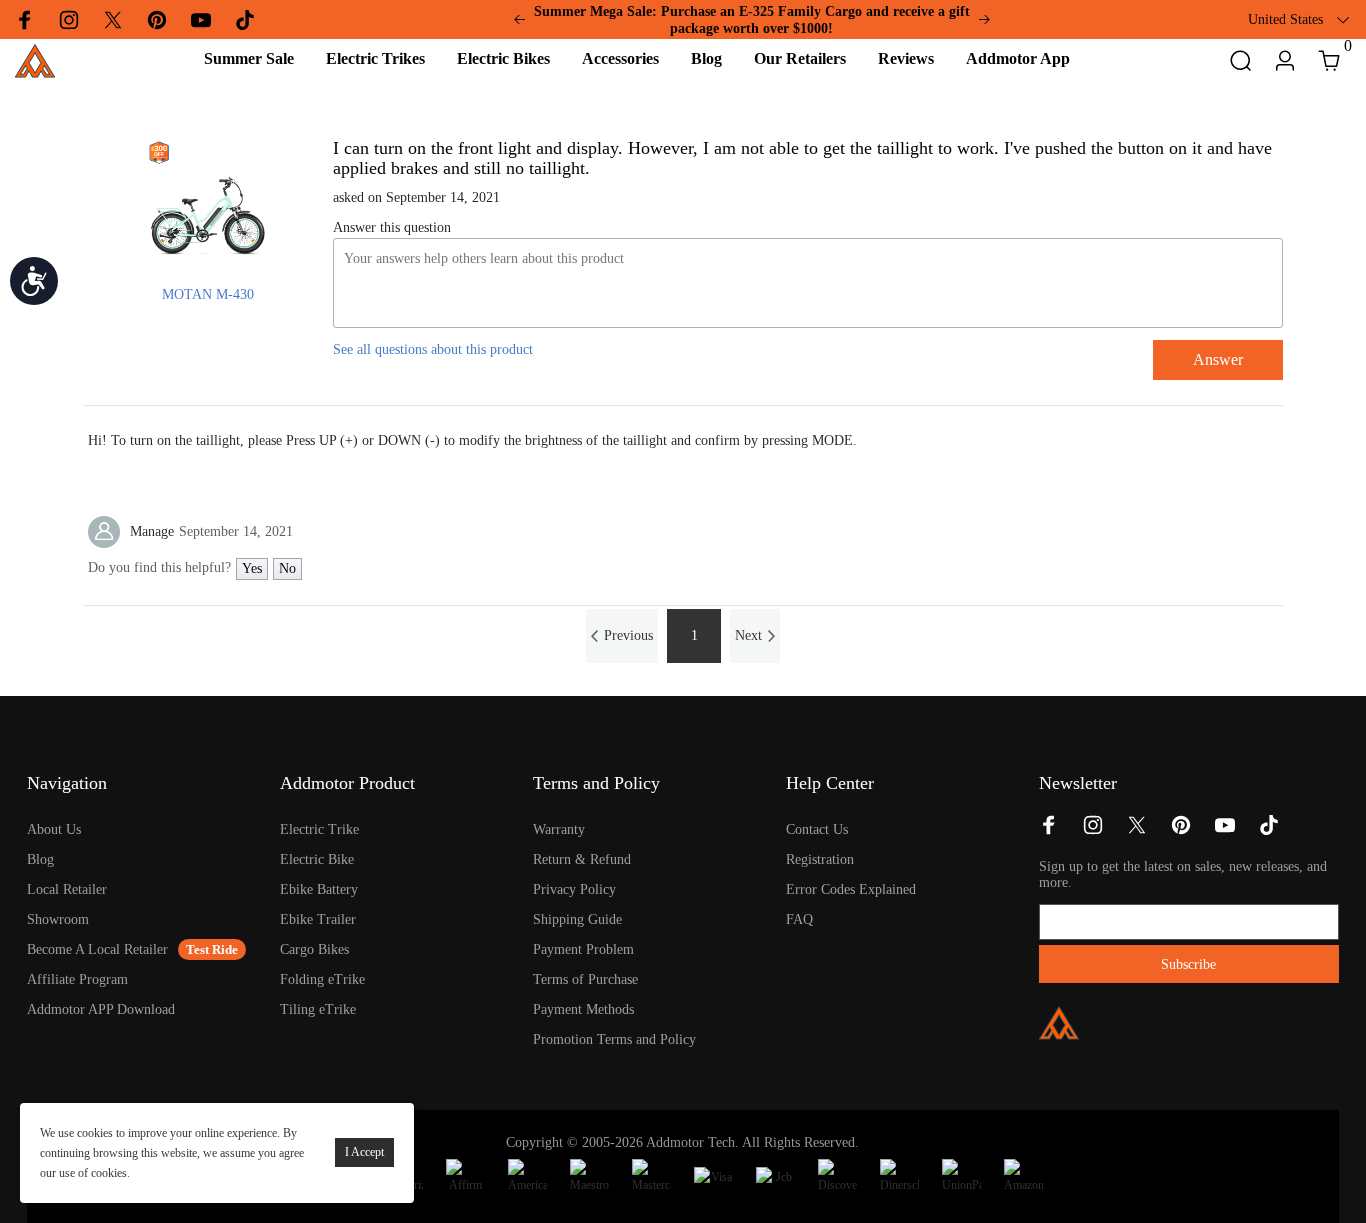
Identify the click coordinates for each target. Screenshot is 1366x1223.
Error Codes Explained (851, 889)
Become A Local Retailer (97, 949)
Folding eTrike (322, 979)
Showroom (58, 919)
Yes (252, 568)
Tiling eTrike (318, 1009)
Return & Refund (582, 859)
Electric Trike (319, 829)
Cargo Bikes (314, 949)
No (287, 568)
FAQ (799, 919)
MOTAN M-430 (208, 294)
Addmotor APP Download (101, 1009)
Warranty (559, 829)
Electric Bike (317, 859)
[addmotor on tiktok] (1269, 831)
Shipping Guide (577, 919)
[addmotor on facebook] (1049, 831)
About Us (54, 829)
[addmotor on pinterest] (1181, 831)
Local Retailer (67, 889)
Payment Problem (583, 949)
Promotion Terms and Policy (614, 1039)
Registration (820, 859)
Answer (1218, 359)
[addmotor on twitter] (1137, 831)
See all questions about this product (433, 349)
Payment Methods (583, 1009)
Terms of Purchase (585, 979)
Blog (40, 859)
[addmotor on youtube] (1225, 831)
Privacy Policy (574, 889)
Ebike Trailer (318, 919)
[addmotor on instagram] (1093, 831)
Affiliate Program (77, 979)
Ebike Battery (319, 889)
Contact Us (817, 829)
